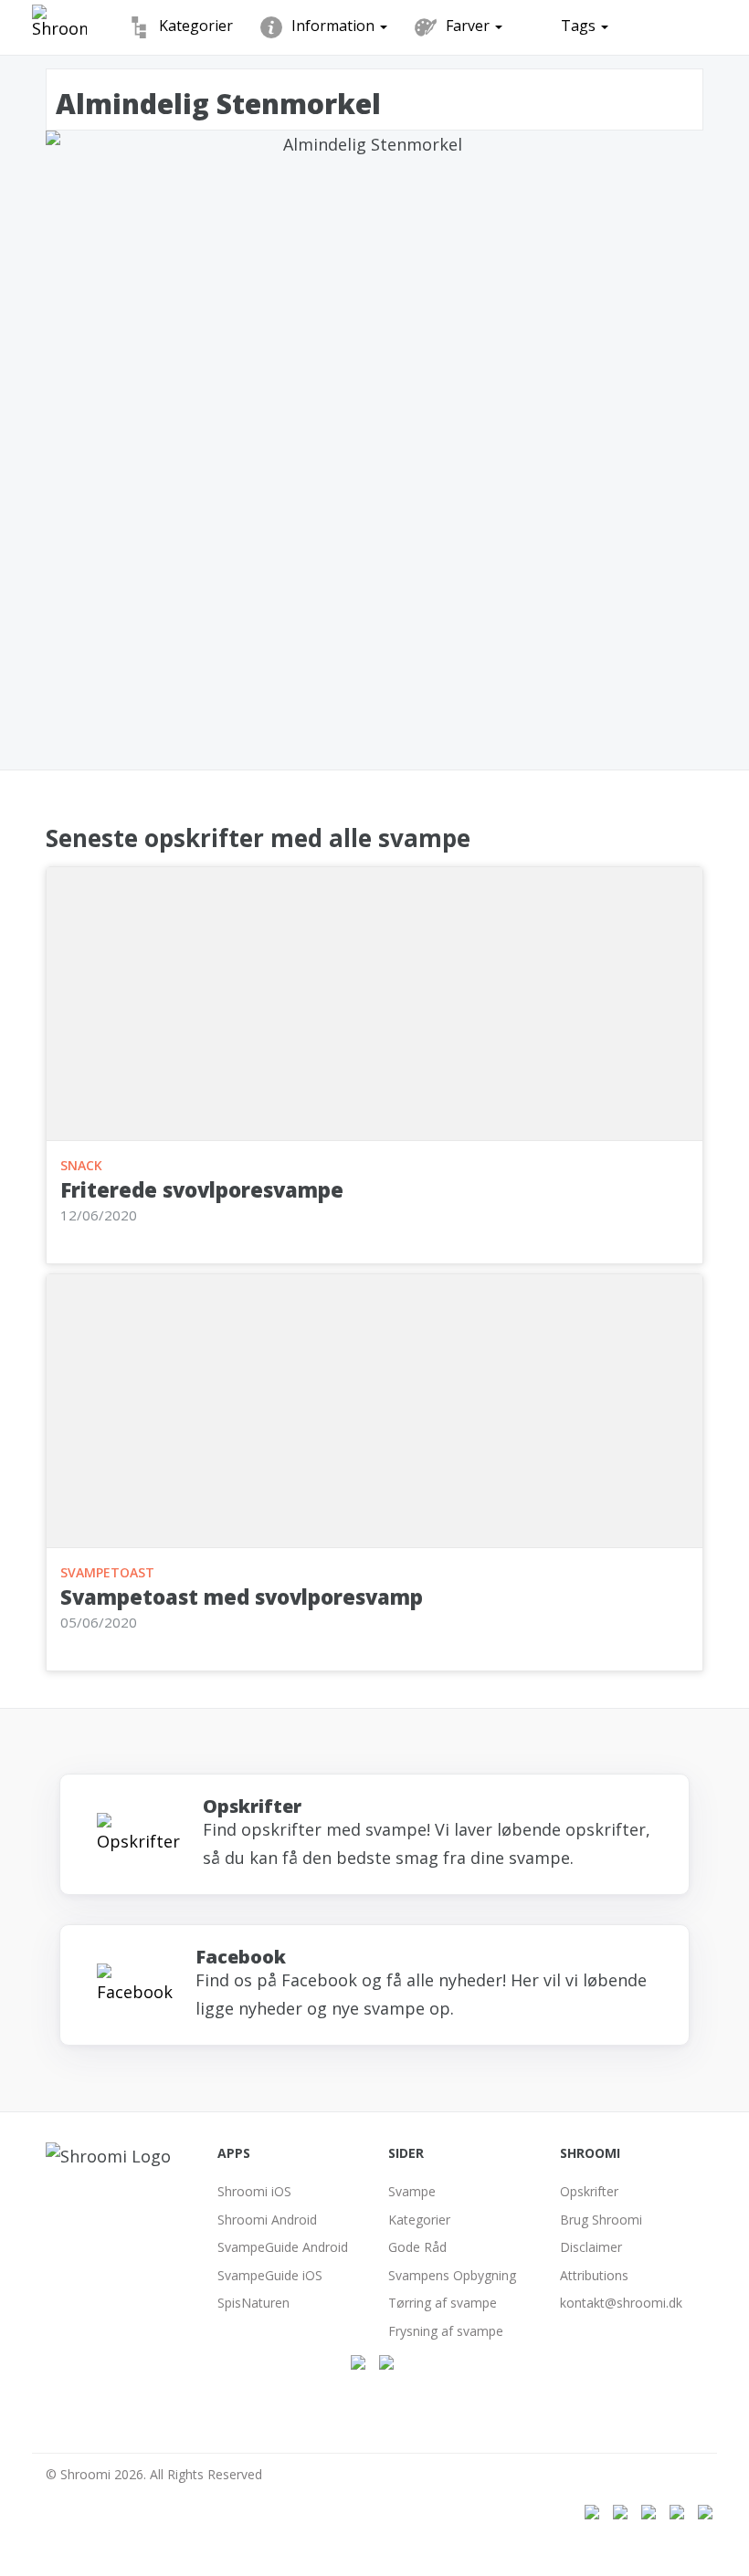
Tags (580, 26)
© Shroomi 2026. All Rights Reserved (154, 2474)
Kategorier (196, 26)
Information (335, 26)
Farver (469, 26)
